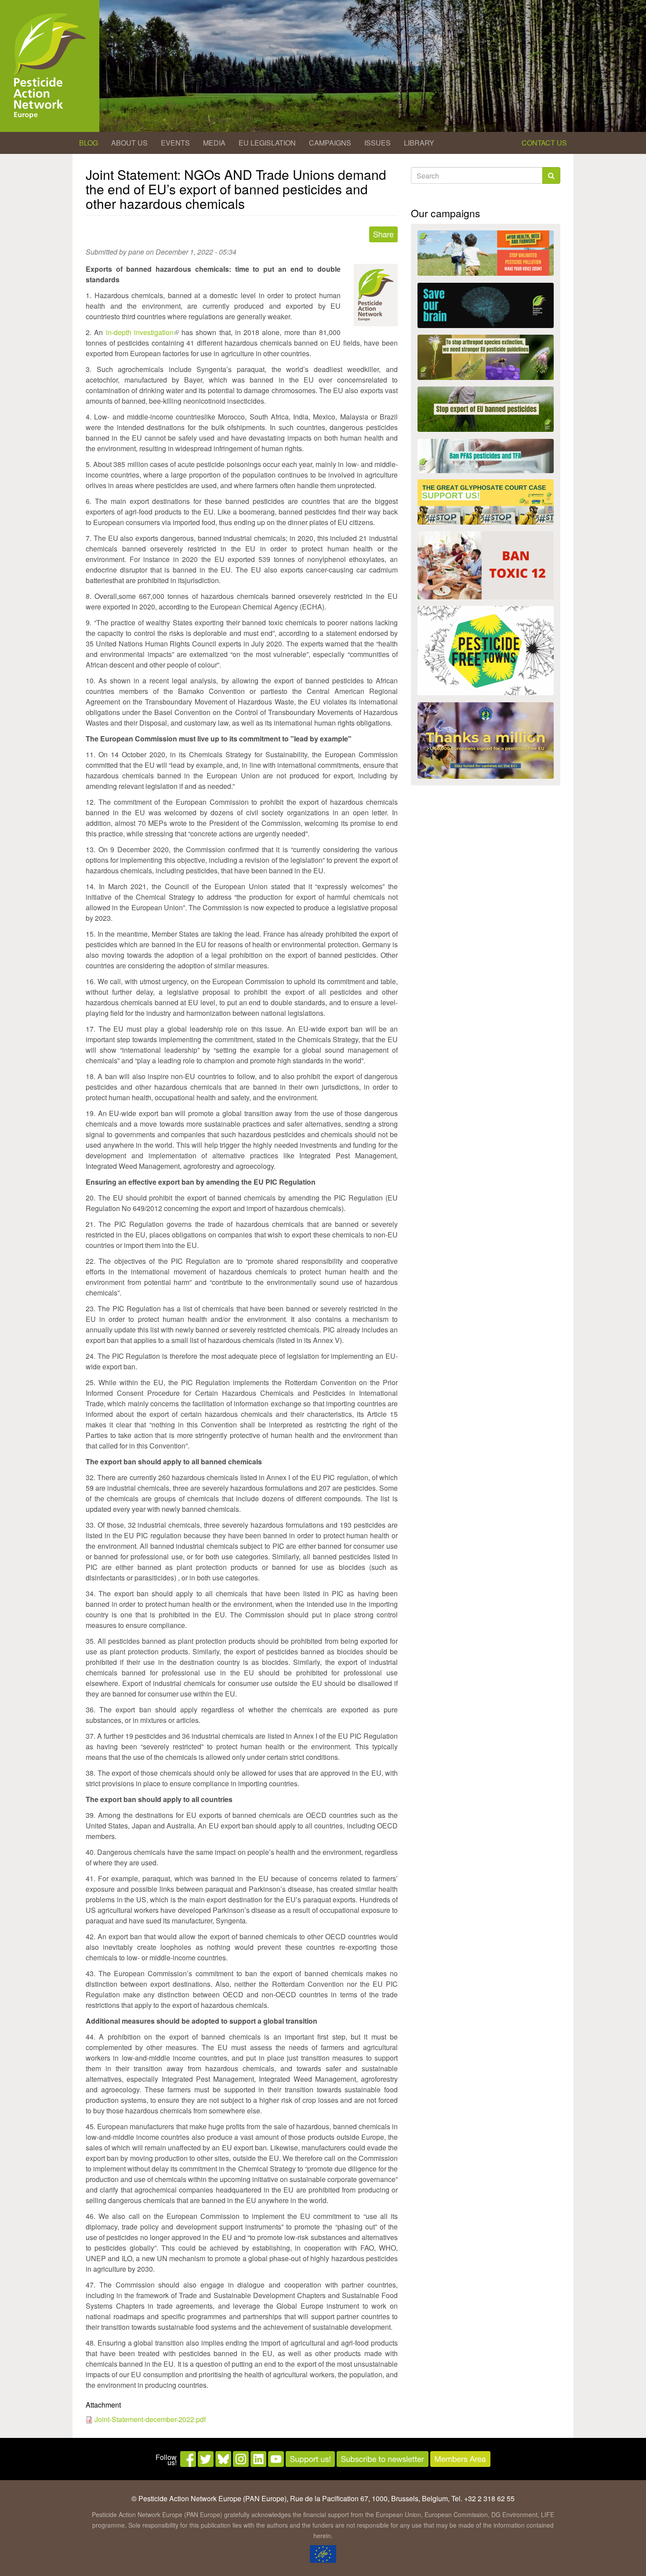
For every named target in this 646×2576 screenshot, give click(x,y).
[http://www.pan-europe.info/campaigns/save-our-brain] (486, 305)
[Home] (50, 66)
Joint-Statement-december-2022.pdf (150, 2419)
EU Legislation (267, 143)
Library (419, 143)
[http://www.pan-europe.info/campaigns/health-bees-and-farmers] (486, 253)
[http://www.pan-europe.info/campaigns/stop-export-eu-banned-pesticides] (486, 409)
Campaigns (330, 143)
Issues (377, 143)
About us (129, 143)
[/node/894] (486, 741)
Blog (89, 143)
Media (214, 143)
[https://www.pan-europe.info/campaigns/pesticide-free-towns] (486, 651)
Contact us (544, 143)
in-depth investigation (142, 332)
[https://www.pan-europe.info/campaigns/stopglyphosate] (486, 502)
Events (175, 143)
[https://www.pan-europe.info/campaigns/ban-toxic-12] (486, 565)
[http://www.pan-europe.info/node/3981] (486, 357)
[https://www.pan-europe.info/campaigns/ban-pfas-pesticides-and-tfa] (486, 456)
